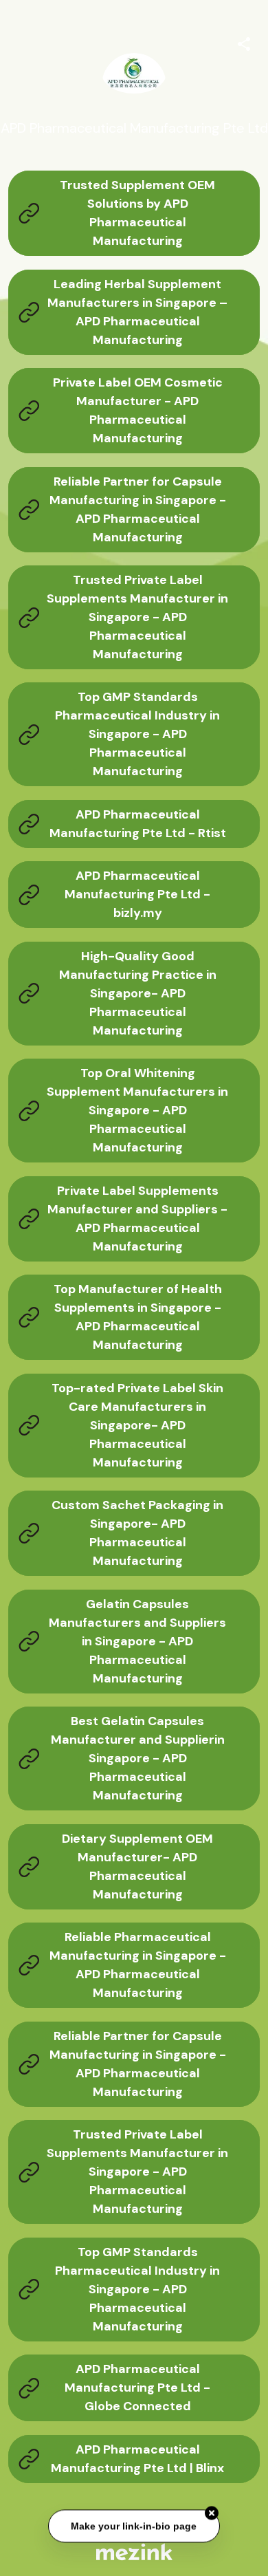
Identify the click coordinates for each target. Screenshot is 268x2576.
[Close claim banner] (212, 2514)
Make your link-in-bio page (134, 2526)
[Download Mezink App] (134, 2552)
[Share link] (244, 42)
